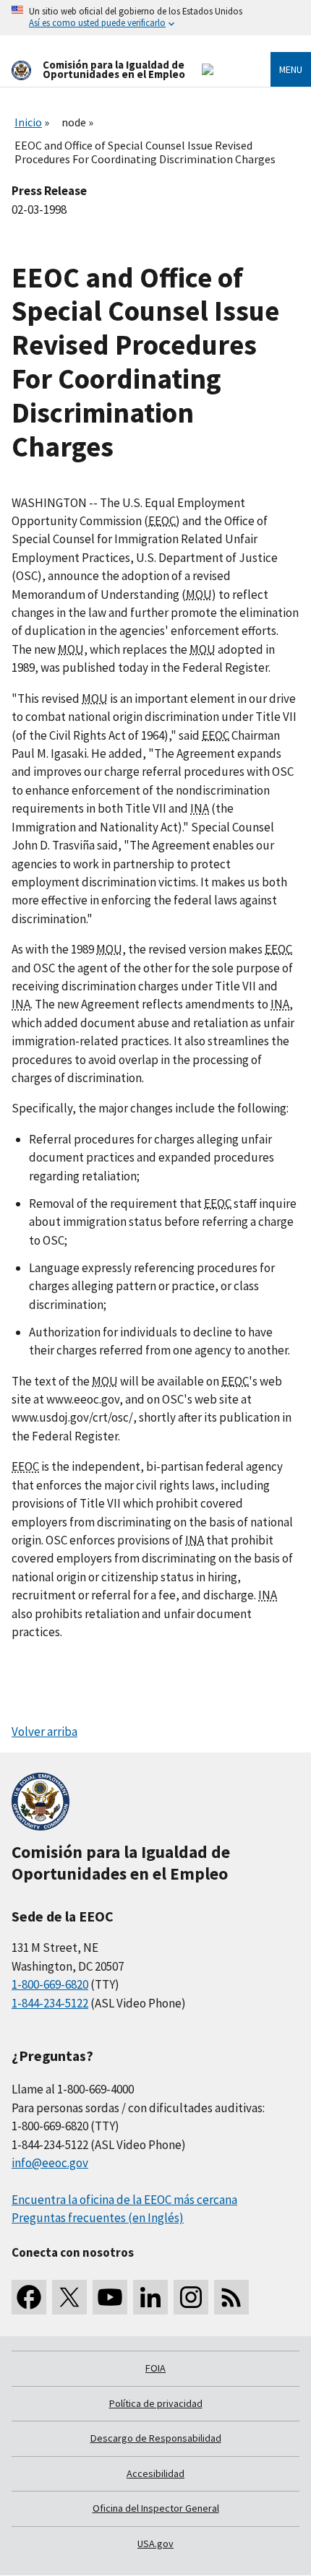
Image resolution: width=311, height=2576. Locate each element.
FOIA (155, 2368)
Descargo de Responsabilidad (156, 2438)
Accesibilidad (155, 2473)
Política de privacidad (156, 2403)
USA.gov (155, 2543)
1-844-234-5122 (50, 2003)
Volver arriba (44, 1732)
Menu (291, 69)
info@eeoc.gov (50, 2163)
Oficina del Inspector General (156, 2508)
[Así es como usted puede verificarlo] (155, 18)
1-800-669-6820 (50, 1984)
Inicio (28, 122)
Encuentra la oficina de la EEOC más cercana (124, 2200)
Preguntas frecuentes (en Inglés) (98, 2218)
